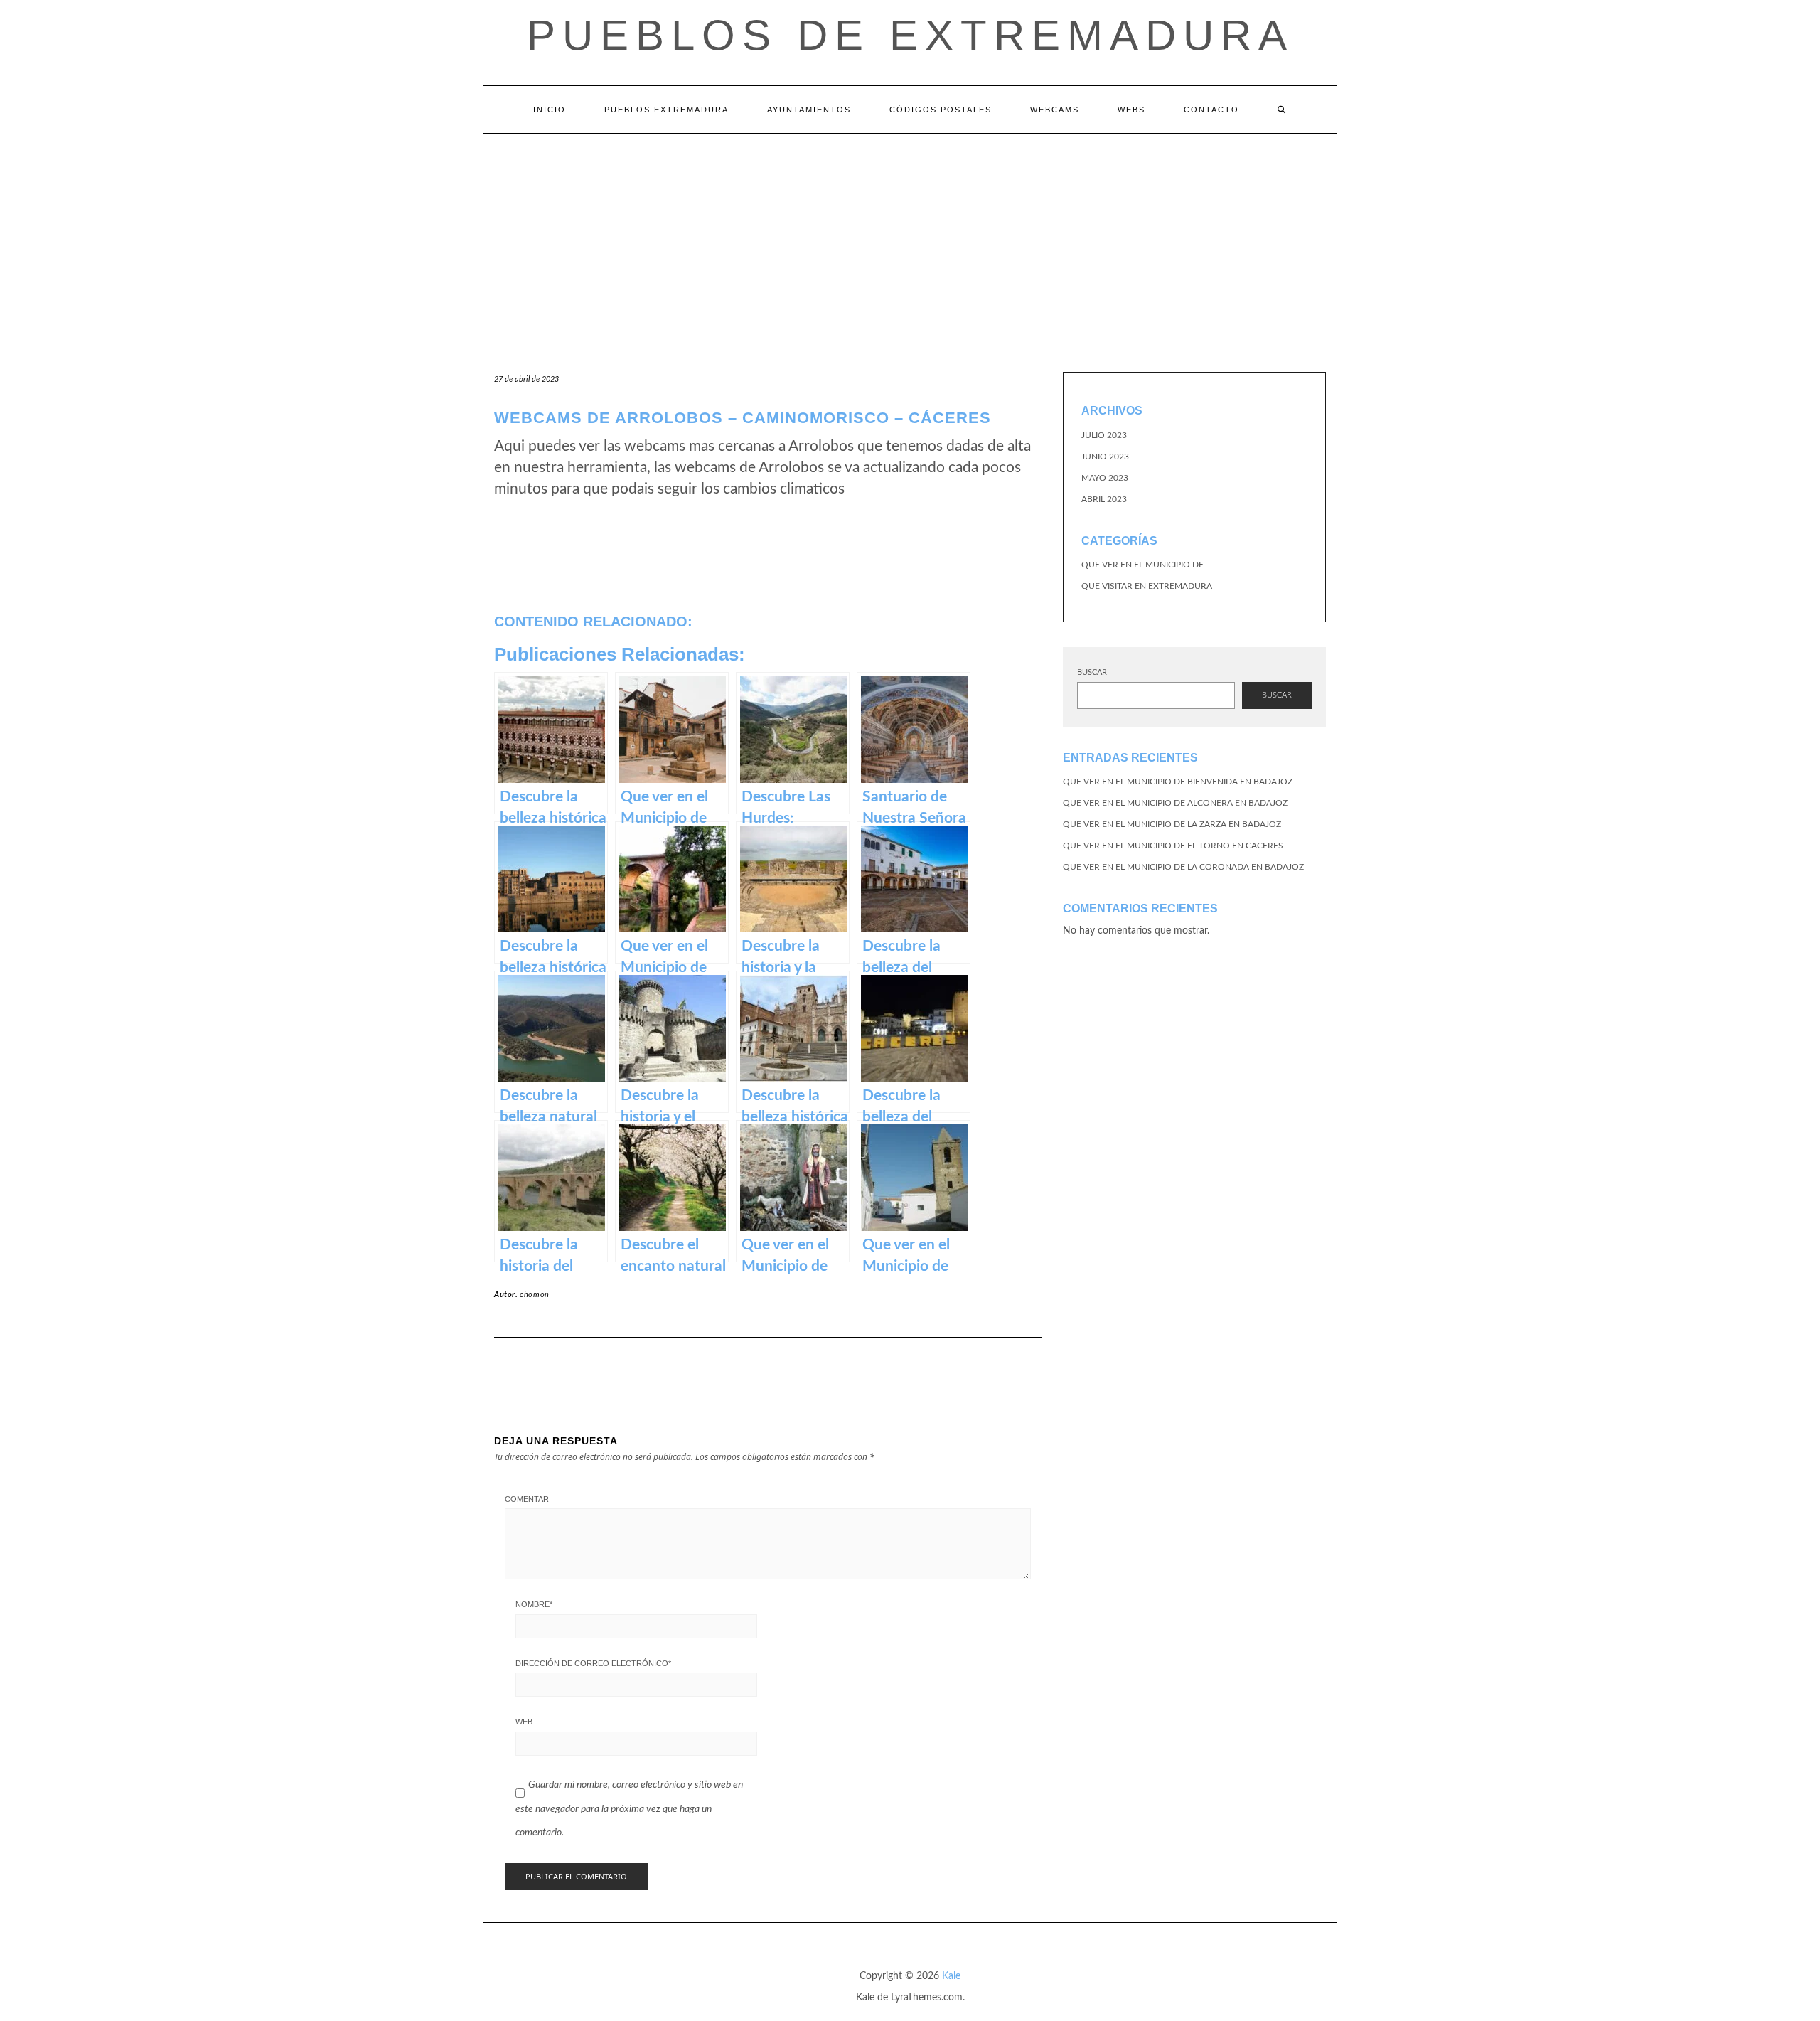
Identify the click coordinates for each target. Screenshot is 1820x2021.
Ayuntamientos (809, 110)
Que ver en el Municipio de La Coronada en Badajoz (1183, 867)
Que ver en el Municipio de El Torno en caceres (1173, 846)
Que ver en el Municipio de (1142, 565)
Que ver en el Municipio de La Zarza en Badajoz (1172, 824)
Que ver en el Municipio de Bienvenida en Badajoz (1178, 782)
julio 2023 (1104, 435)
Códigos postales (941, 110)
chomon (535, 1295)
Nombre (534, 1604)
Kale (951, 1976)
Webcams (1055, 110)
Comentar (527, 1499)
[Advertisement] (910, 240)
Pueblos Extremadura (667, 110)
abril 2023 (1104, 499)
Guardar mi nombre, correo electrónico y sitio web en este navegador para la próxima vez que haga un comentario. (629, 1809)
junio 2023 (1105, 457)
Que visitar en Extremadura (1147, 586)
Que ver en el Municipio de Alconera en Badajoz (1175, 803)
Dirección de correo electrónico (593, 1663)
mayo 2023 (1105, 478)
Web (524, 1722)
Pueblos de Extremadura (910, 35)
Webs (1131, 110)
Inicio (550, 110)
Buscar (1092, 672)
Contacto (1211, 110)
